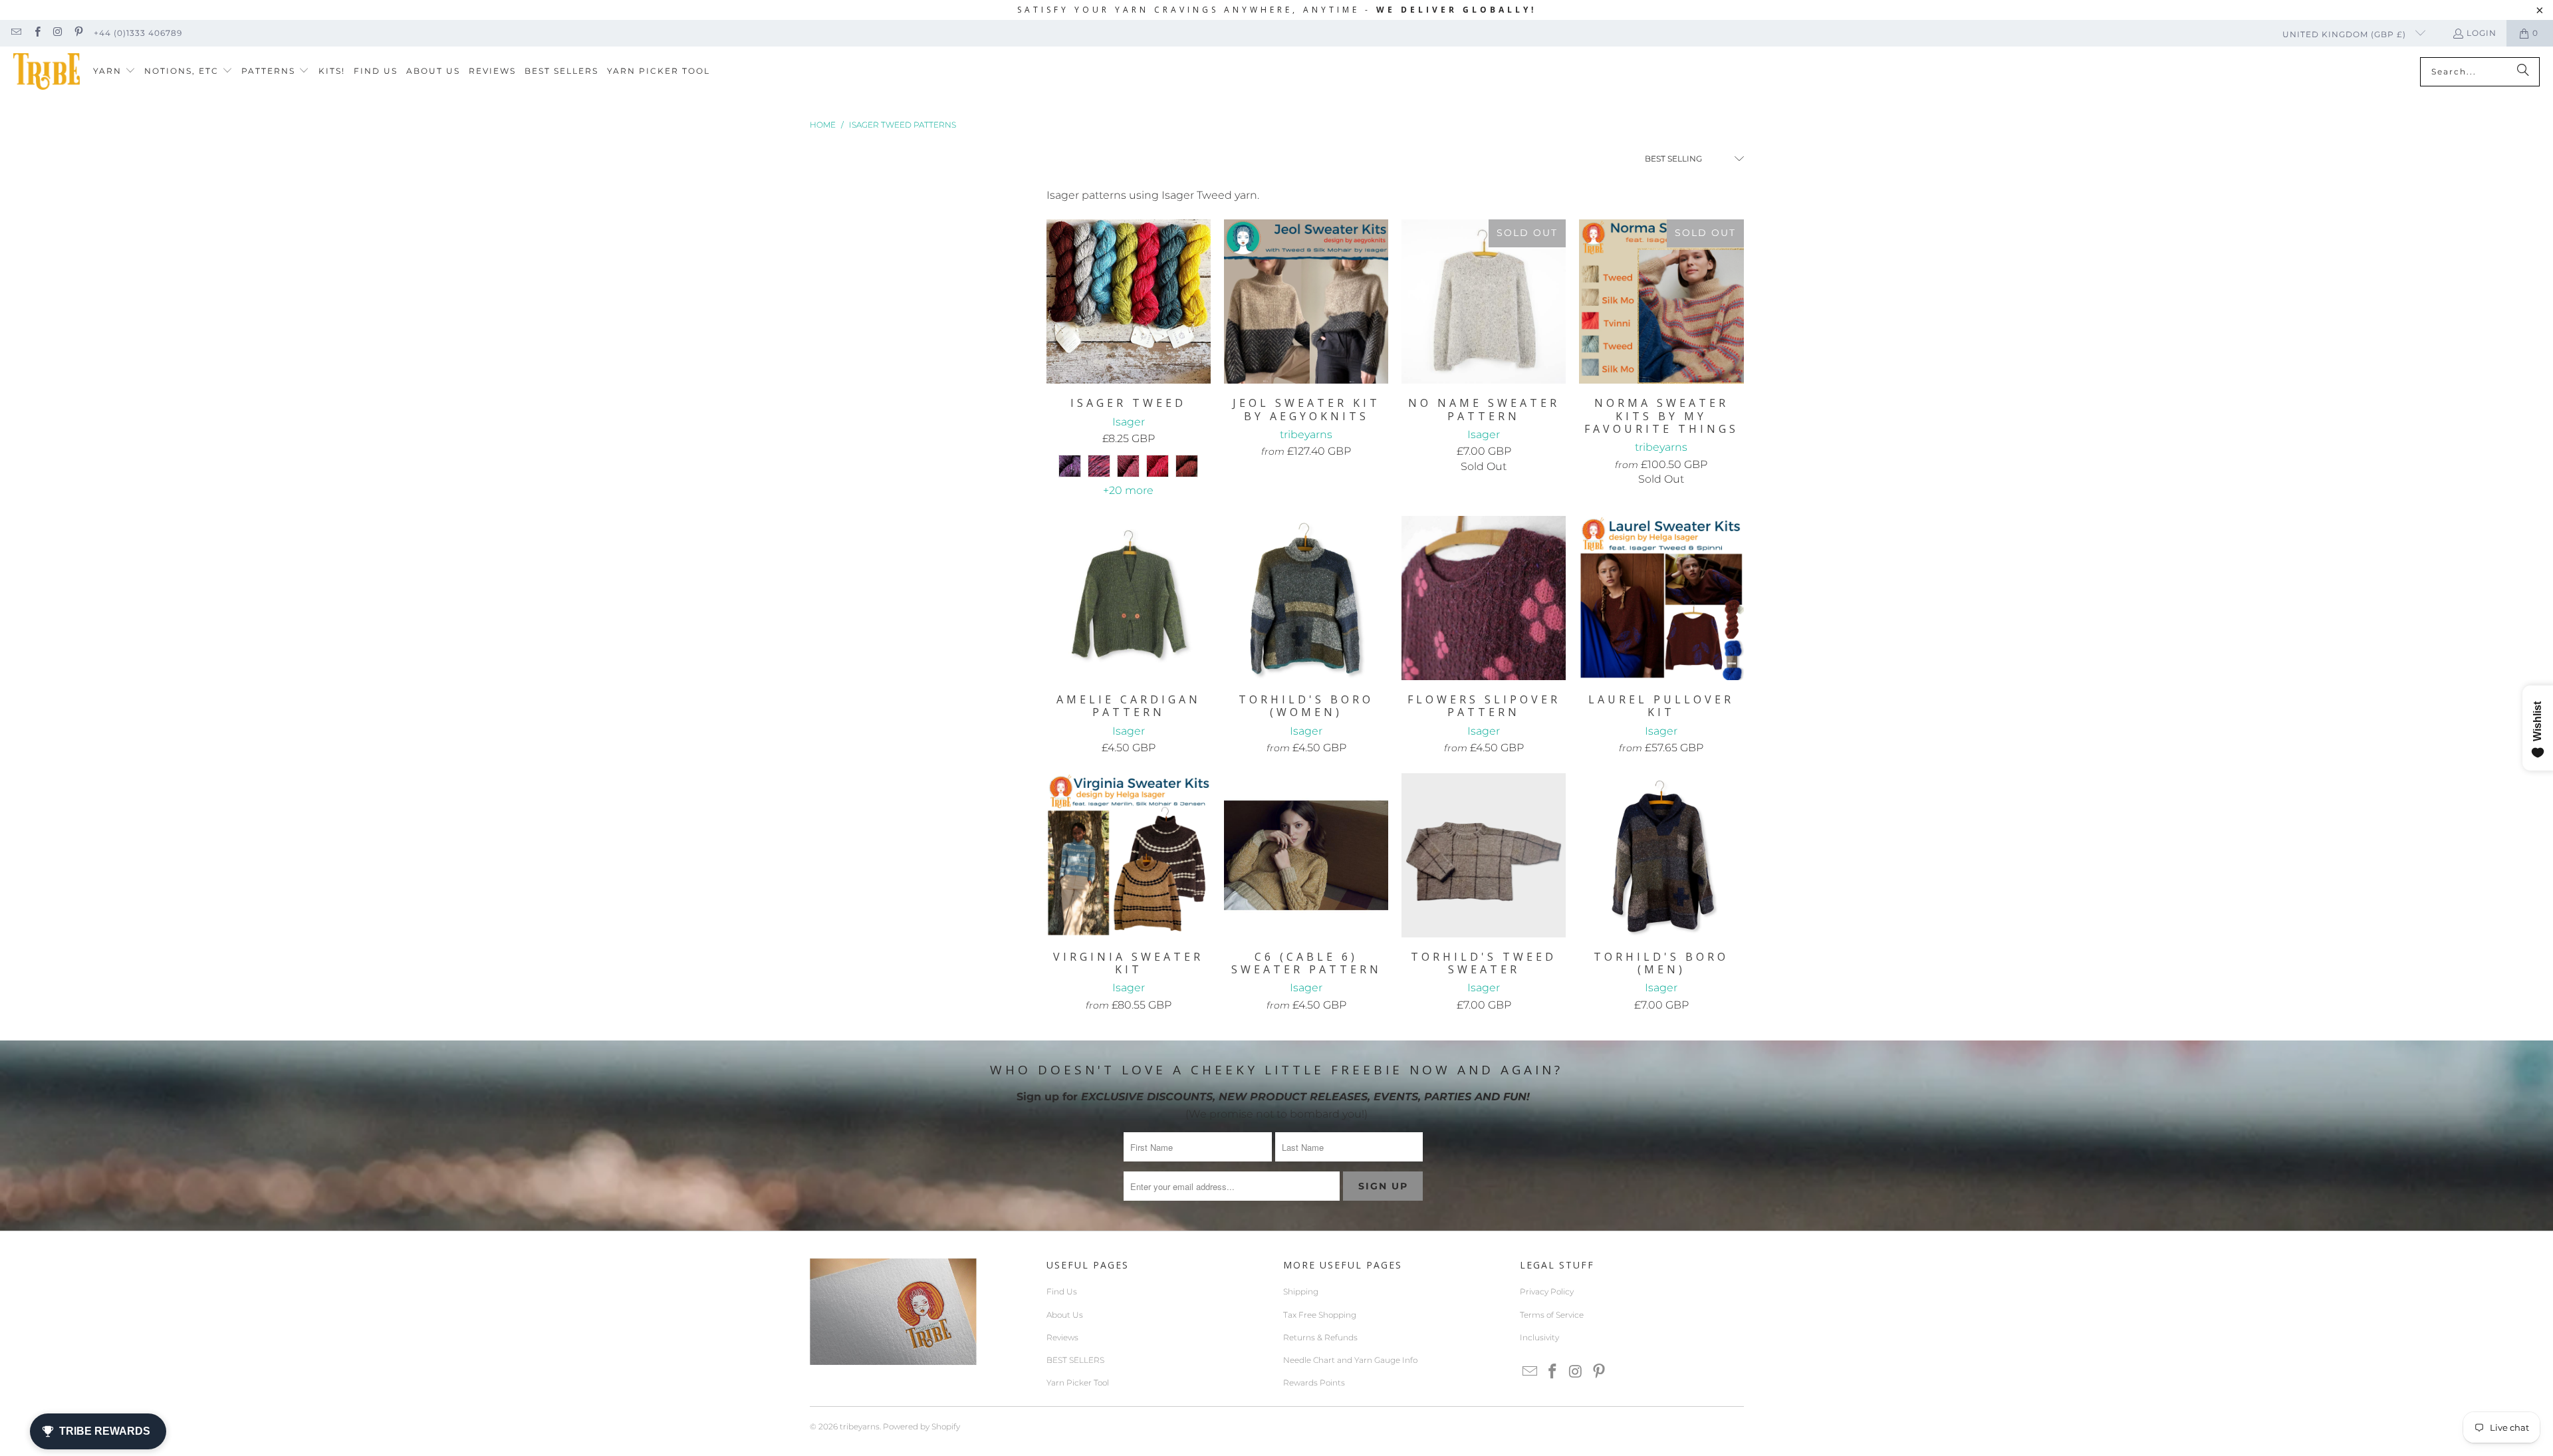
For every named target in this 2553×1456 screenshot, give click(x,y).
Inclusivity (1539, 1337)
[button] (114, 71)
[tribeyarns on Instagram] (58, 33)
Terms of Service (1552, 1315)
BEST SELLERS (1075, 1360)
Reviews (1062, 1337)
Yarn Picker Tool (1078, 1383)
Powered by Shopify (921, 1426)
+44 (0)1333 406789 (138, 33)
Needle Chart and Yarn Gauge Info (1350, 1360)
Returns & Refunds (1320, 1337)
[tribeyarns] (47, 71)
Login (2482, 33)
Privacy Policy (1547, 1291)
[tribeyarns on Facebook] (36, 33)
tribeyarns (860, 1426)
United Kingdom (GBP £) (2346, 34)
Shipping (1301, 1291)
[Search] (2523, 72)
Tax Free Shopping (1320, 1315)
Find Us (1062, 1291)
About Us (1065, 1315)
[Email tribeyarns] (16, 33)
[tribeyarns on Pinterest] (78, 33)
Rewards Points (1314, 1383)
